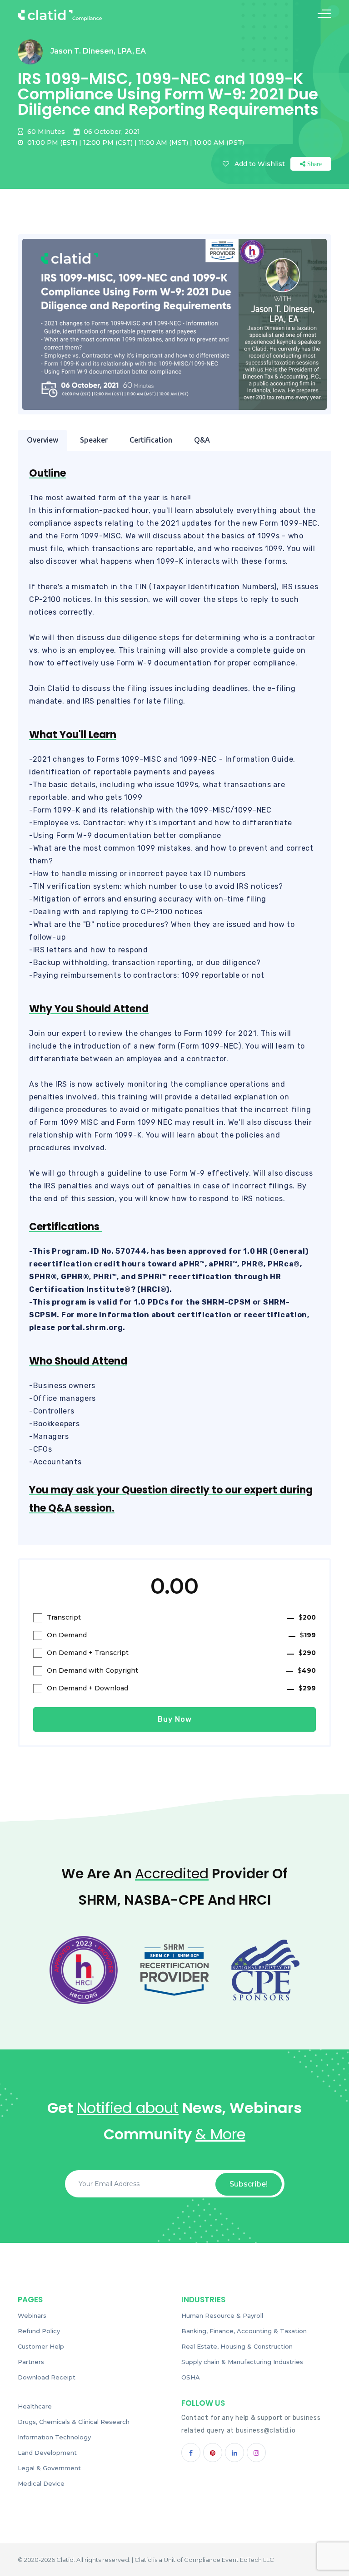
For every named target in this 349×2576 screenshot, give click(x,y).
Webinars (32, 2315)
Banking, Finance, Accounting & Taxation (244, 2331)
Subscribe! (249, 2184)
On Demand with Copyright (181, 1670)
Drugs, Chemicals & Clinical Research (74, 2422)
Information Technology (54, 2437)
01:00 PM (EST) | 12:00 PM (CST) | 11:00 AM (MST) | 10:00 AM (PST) (135, 143)
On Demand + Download (181, 1688)
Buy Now (175, 1719)
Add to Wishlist (260, 164)
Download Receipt (47, 2377)
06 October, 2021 (111, 132)
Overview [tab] (42, 440)
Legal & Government (49, 2468)
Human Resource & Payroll (222, 2315)
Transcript (181, 1617)
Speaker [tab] (94, 440)
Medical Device (41, 2483)
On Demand (181, 1635)
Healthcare (35, 2406)
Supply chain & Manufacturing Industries (242, 2362)
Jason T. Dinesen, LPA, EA (98, 51)
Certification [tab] (151, 440)
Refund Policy (39, 2331)
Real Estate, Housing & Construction (237, 2346)
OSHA (191, 2377)
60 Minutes (45, 132)
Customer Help (41, 2346)
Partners (31, 2362)
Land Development (47, 2453)
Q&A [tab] (202, 440)
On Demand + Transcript (181, 1653)
